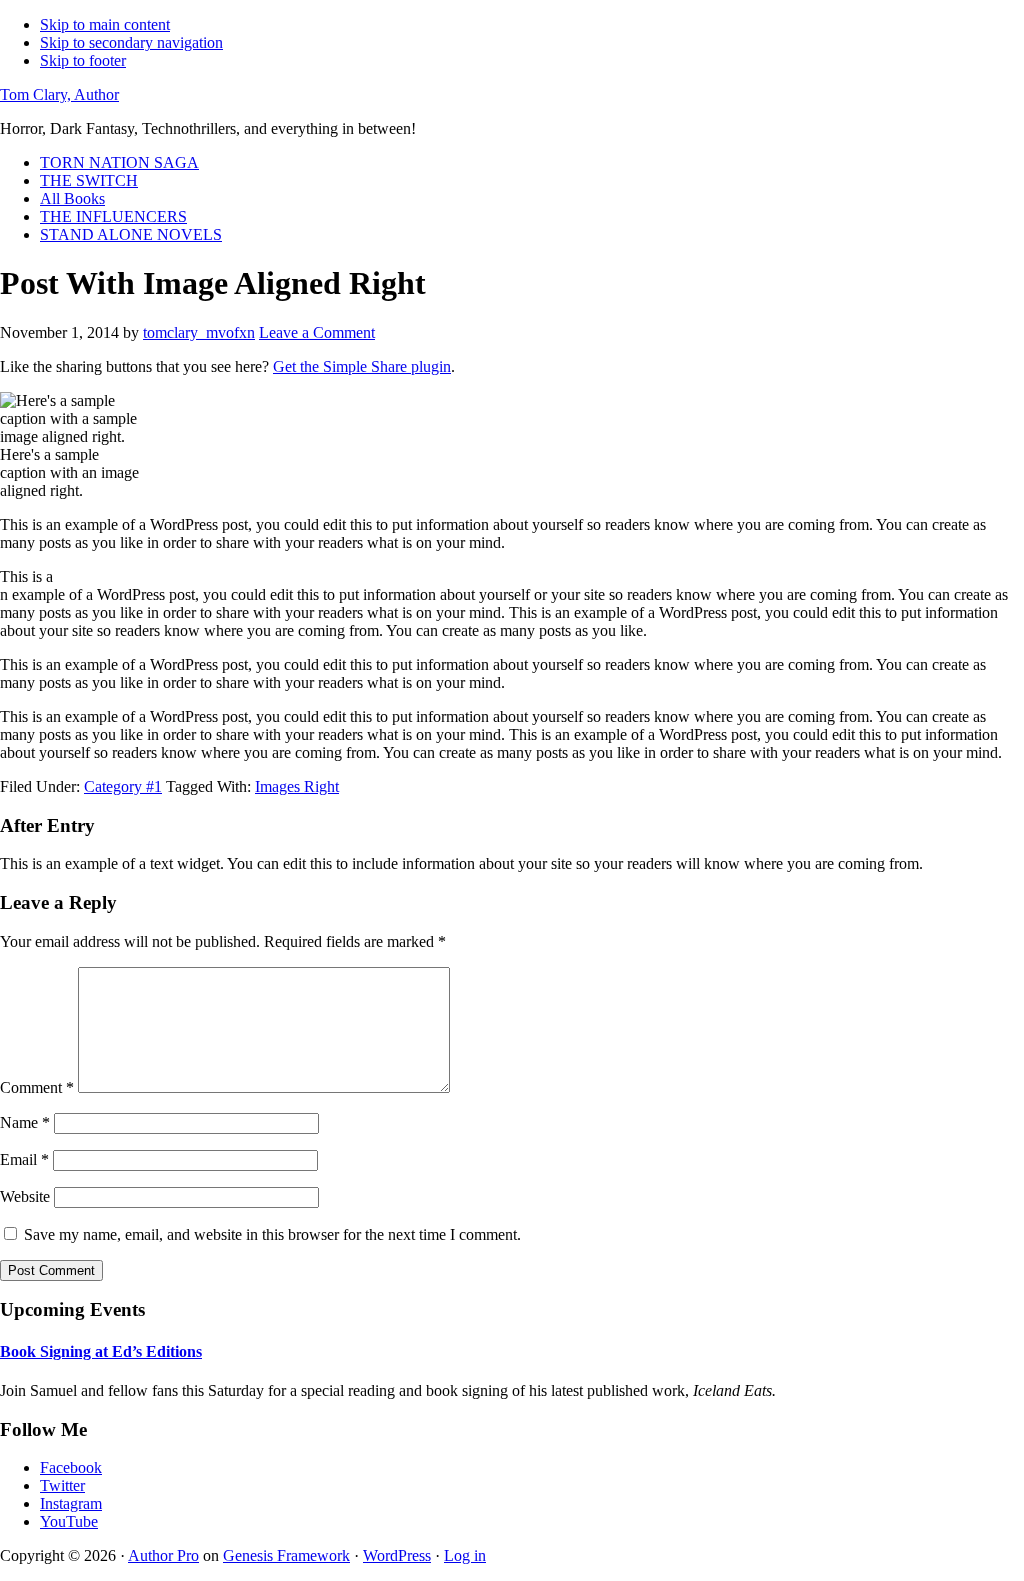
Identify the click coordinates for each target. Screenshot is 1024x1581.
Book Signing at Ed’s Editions (101, 1351)
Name (25, 1122)
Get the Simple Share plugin (362, 366)
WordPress (397, 1555)
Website (25, 1196)
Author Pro (163, 1555)
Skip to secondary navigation (131, 42)
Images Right (297, 786)
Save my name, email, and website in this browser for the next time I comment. (272, 1234)
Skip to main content (105, 24)
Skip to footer (83, 60)
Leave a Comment (317, 332)
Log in (465, 1555)
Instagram (71, 1503)
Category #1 (123, 786)
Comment (37, 1087)
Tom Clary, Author (59, 94)
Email (24, 1159)
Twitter (62, 1485)
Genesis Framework (286, 1555)
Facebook (71, 1467)
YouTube (69, 1521)
